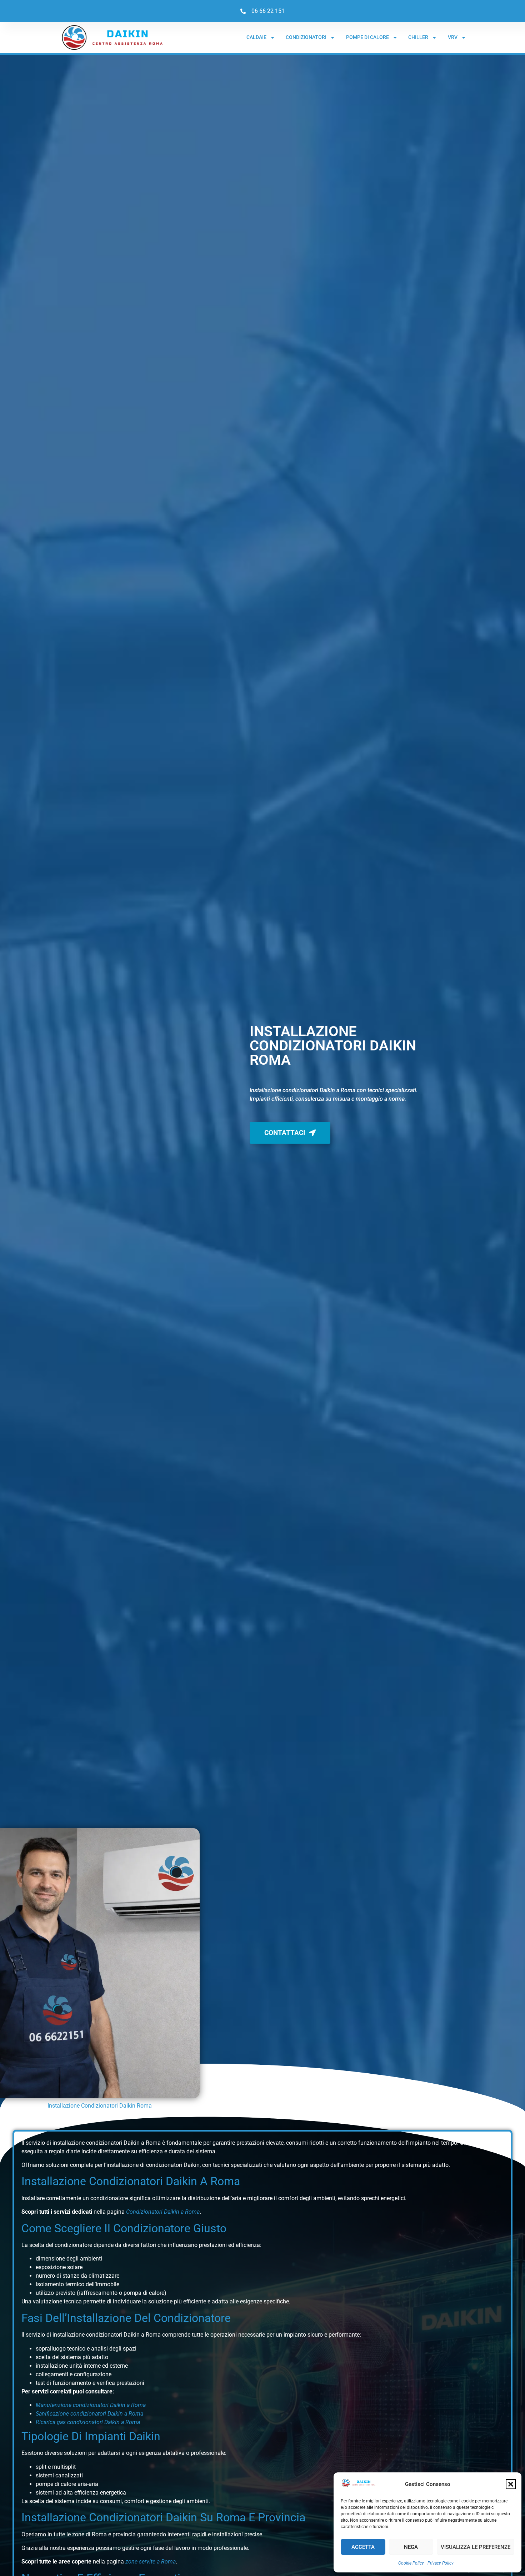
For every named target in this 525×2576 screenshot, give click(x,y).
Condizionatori (306, 37)
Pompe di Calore (367, 37)
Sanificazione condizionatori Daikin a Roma (89, 2414)
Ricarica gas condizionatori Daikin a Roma (88, 2422)
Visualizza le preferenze (476, 2547)
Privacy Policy (441, 2563)
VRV (453, 37)
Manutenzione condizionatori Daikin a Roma (91, 2405)
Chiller (418, 37)
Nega (411, 2547)
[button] (511, 2484)
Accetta (363, 2547)
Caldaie (256, 37)
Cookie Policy (411, 2563)
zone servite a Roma (151, 2562)
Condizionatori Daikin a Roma (163, 2212)
